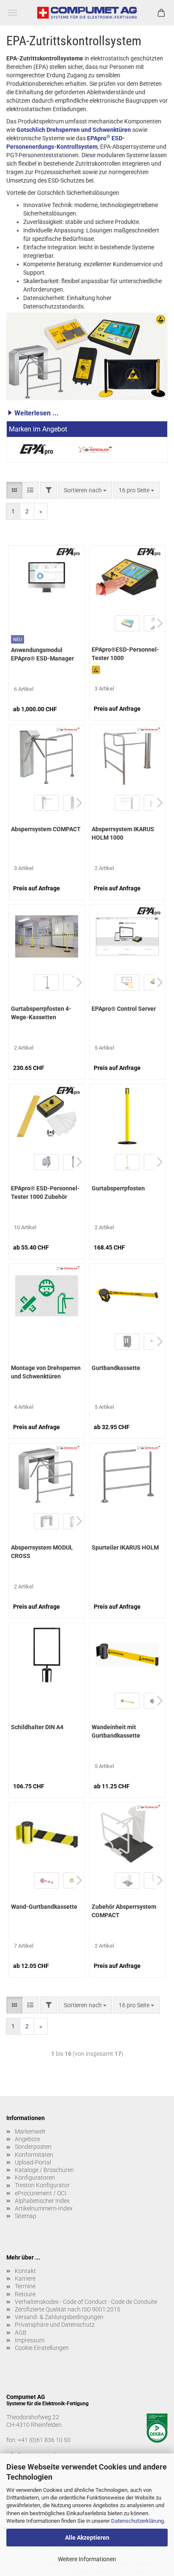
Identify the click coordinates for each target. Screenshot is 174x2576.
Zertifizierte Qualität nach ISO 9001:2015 (68, 2309)
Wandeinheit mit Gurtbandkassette (116, 1731)
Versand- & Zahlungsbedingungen (59, 2317)
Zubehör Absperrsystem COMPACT (124, 1911)
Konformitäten (34, 2155)
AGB (21, 2333)
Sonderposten (33, 2147)
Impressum (30, 2340)
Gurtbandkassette (116, 1368)
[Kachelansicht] (14, 490)
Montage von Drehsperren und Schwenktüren (46, 1372)
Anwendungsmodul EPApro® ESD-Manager (42, 654)
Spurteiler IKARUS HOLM (125, 1547)
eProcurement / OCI (41, 2193)
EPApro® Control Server (124, 1009)
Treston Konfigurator (42, 2185)
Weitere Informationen (87, 2559)
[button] (87, 413)
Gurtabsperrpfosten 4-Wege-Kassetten (41, 1013)
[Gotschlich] (95, 450)
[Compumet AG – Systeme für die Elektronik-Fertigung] (87, 13)
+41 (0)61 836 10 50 (44, 2440)
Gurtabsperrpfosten (118, 1188)
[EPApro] (36, 450)
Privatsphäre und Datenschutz (55, 2325)
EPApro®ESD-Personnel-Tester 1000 (125, 654)
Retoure (25, 2294)
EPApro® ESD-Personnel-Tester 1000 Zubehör (45, 1192)
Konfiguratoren (35, 2178)
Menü (13, 13)
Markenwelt (30, 2131)
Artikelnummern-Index (44, 2208)
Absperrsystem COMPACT (46, 829)
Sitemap (26, 2216)
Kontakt (25, 2271)
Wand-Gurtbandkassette (44, 1907)
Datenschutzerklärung (137, 2521)
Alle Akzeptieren (87, 2538)
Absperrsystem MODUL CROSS (42, 1552)
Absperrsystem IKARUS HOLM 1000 (123, 833)
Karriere (25, 2279)
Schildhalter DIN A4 (37, 1727)
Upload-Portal (33, 2162)
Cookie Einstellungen (42, 2348)
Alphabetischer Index (42, 2201)
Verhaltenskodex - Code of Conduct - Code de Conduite (86, 2302)
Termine (25, 2286)
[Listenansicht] (30, 490)
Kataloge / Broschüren (44, 2170)
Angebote (27, 2139)
